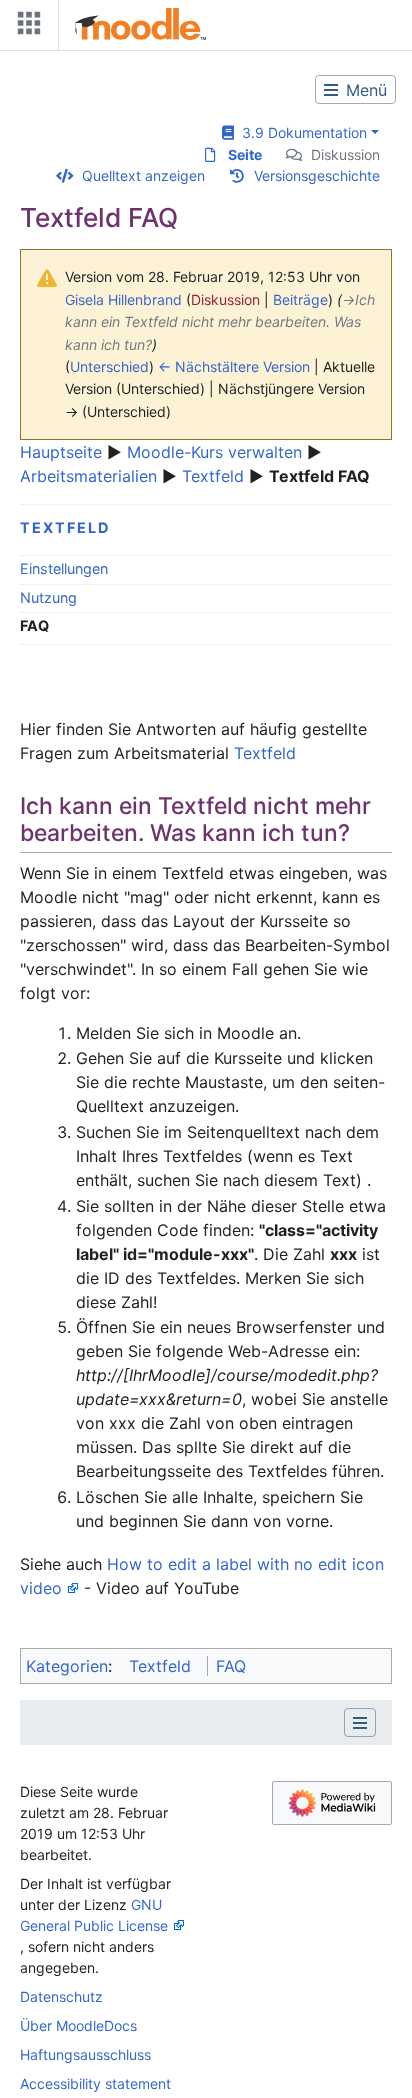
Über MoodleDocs (78, 2025)
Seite (245, 154)
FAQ (231, 1666)
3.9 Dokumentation (300, 132)
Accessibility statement (95, 2083)
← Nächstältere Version (234, 366)
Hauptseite (61, 452)
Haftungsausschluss (85, 2054)
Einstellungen (64, 568)
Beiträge (300, 299)
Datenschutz (61, 1996)
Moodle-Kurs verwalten (214, 452)
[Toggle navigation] (25, 27)
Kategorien (67, 1666)
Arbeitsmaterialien (88, 476)
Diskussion (345, 154)
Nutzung (48, 597)
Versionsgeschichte (317, 175)
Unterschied (109, 366)
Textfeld (213, 476)
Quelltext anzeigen (143, 175)
